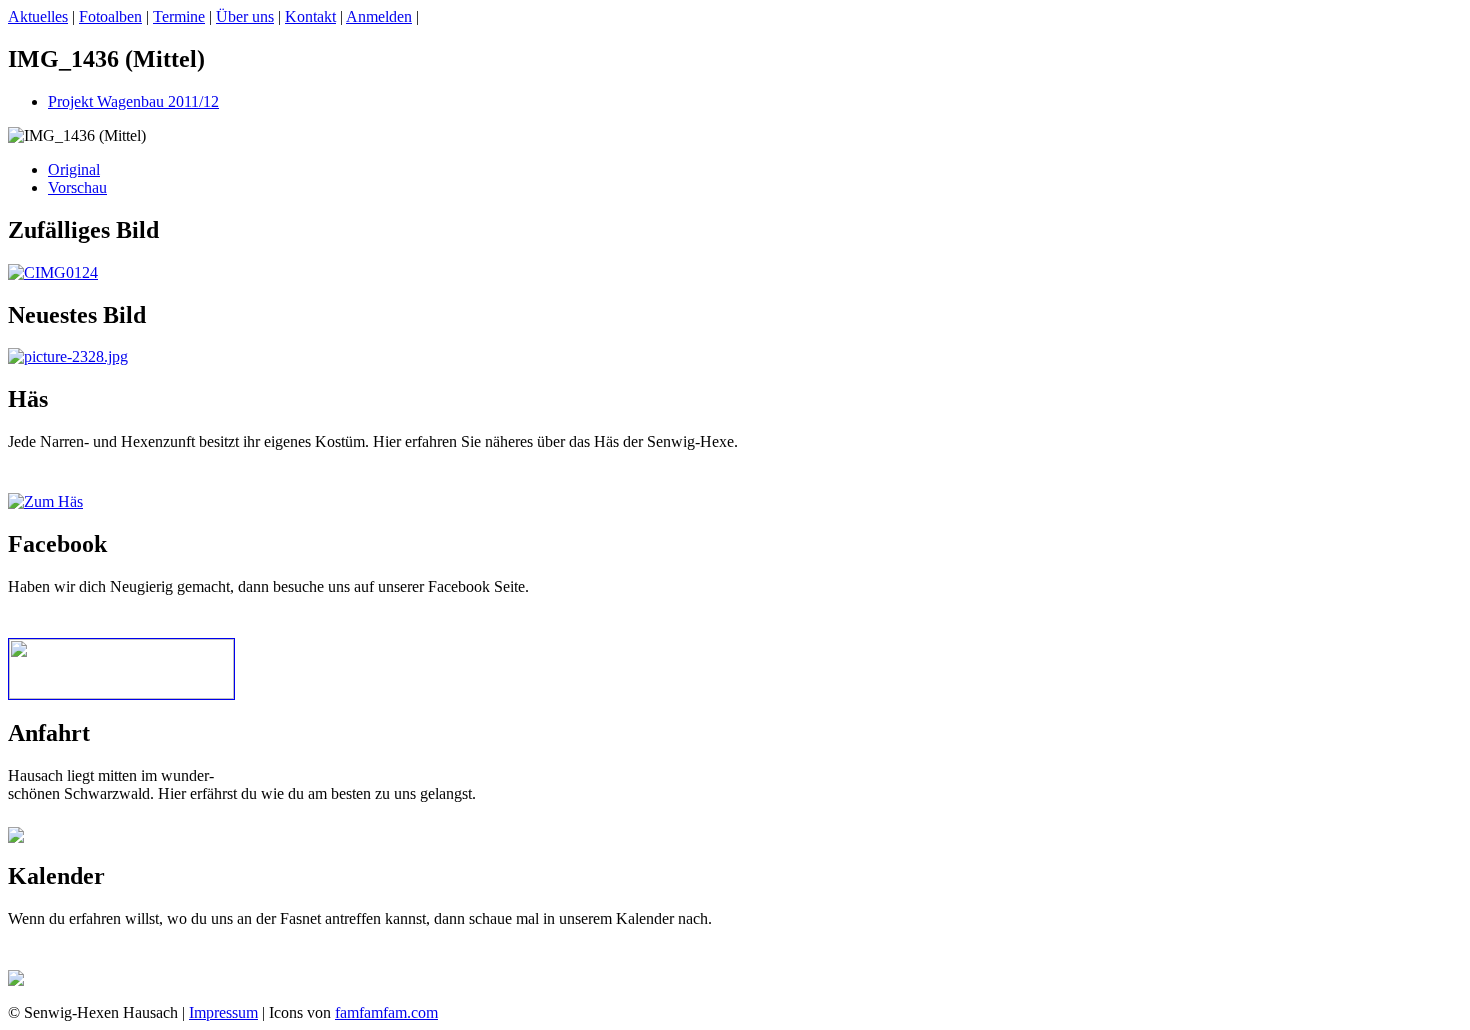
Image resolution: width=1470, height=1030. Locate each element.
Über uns (245, 16)
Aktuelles (38, 16)
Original (74, 169)
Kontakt (310, 16)
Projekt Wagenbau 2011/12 (133, 101)
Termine (179, 16)
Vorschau (77, 187)
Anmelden (379, 16)
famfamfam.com (386, 1012)
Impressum (223, 1012)
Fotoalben (110, 16)
